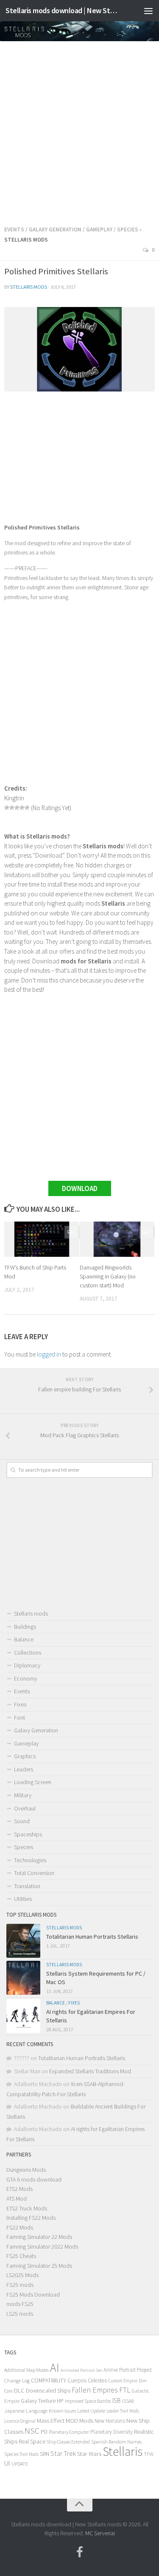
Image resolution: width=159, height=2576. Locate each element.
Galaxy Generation (55, 229)
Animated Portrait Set (81, 2370)
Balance (24, 1639)
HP (60, 2401)
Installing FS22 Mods (31, 2218)
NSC (32, 2431)
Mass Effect (51, 2421)
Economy (25, 1678)
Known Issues (62, 2411)
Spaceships (28, 1834)
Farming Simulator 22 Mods (39, 2237)
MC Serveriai (100, 2533)
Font (20, 1717)
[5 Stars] (27, 808)
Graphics (25, 1756)
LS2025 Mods (22, 2275)
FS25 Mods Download (33, 2294)
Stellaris (123, 2451)
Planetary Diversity (112, 2432)
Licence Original (20, 2421)
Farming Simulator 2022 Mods (42, 2247)
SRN (45, 2454)
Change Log (17, 2380)
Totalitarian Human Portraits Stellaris (92, 1937)
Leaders (24, 1769)
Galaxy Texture (38, 2401)
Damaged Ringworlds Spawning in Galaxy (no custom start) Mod (108, 1276)
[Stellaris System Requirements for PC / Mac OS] (23, 1978)
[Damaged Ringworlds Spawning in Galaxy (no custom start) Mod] (117, 1239)
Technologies (30, 1860)
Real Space (32, 2441)
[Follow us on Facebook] (80, 2552)
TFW (149, 2454)
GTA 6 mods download (34, 2179)
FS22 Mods (20, 2227)
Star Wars (89, 2454)
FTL (125, 2390)
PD (44, 2432)
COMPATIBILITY (49, 2380)
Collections (28, 1653)
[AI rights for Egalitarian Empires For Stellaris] (23, 2016)
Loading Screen (33, 1782)
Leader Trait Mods (123, 2411)
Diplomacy (27, 1665)
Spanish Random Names (116, 2442)
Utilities (23, 1899)
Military (23, 1795)
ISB (117, 2400)
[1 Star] (7, 808)
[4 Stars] (22, 808)
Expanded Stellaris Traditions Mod (90, 2071)
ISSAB (128, 2401)
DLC (19, 2390)
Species (128, 229)
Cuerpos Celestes (87, 2380)
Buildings (25, 1627)
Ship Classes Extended (68, 2442)
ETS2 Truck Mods (27, 2208)
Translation (27, 1886)
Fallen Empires (95, 2390)
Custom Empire (123, 2381)
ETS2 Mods (20, 2189)
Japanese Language (26, 2411)
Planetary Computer (69, 2432)
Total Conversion (34, 1873)
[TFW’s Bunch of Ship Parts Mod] (42, 1239)
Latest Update (91, 2411)
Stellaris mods (29, 287)
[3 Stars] (17, 808)
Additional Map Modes (26, 2370)
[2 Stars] (12, 808)
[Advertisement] (79, 131)
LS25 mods (20, 2314)
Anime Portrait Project (128, 2370)
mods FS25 (20, 2304)
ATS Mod (17, 2199)
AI (55, 2368)
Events (14, 229)
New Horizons (110, 2421)
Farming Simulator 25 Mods (39, 2266)
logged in (49, 1354)
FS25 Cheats (21, 2256)
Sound (22, 1821)
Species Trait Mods (21, 2454)
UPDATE (20, 2464)
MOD (72, 2421)
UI (7, 2463)
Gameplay (99, 229)
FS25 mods (20, 2285)
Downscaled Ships (48, 2390)
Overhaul (25, 1808)
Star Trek (63, 2453)
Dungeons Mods (26, 2170)
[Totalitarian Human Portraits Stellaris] (23, 1941)
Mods (86, 2420)
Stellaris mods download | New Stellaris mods (63, 10)
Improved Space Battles (88, 2401)
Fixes (20, 1704)
